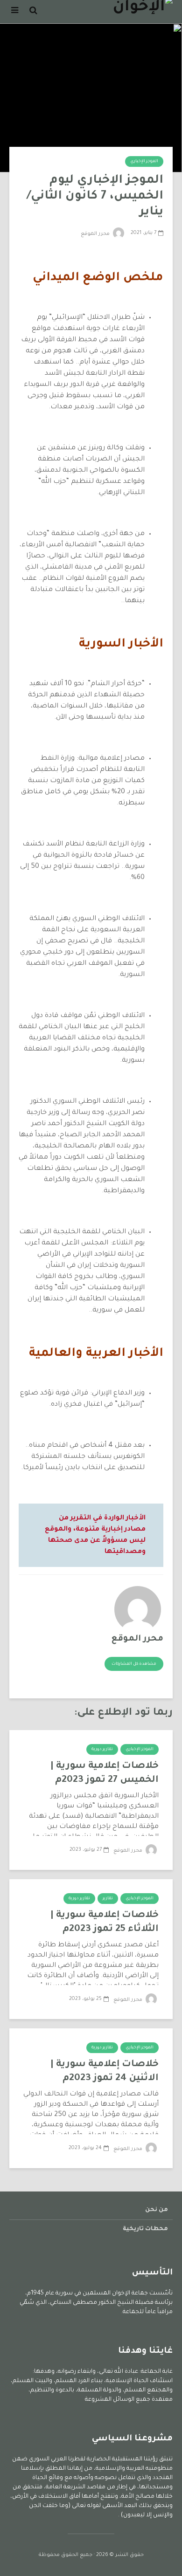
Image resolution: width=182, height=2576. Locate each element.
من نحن (157, 2210)
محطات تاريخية (145, 2229)
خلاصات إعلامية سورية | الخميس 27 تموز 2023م (105, 1773)
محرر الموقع (96, 234)
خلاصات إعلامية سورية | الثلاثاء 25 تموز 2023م (105, 1923)
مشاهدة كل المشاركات (134, 1664)
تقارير (108, 1899)
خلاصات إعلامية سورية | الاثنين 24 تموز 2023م (105, 2072)
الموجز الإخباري (144, 162)
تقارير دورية (102, 1750)
